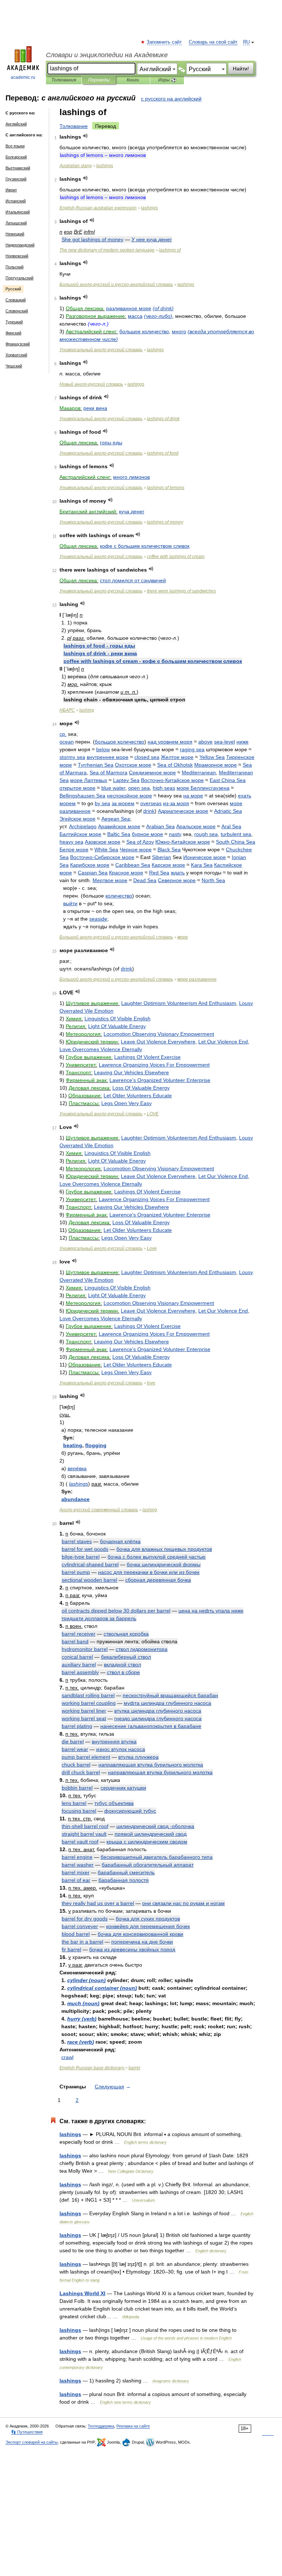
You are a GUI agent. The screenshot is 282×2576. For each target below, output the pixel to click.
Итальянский (18, 212)
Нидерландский (20, 245)
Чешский (14, 366)
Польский (15, 267)
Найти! (241, 69)
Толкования (64, 80)
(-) (158, 316)
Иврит (11, 190)
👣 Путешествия (27, 2432)
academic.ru (23, 77)
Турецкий (14, 322)
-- (116, 285)
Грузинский (16, 179)
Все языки (15, 146)
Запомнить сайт (164, 42)
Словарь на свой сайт (213, 42)
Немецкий (15, 234)
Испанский (16, 201)
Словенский (17, 311)
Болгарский (16, 157)
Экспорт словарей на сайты (32, 2442)
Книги (133, 80)
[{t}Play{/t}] (85, 136)
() (163, 308)
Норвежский (17, 256)
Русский (13, 289)
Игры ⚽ (167, 80)
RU (246, 42)
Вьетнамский (18, 168)
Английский (16, 124)
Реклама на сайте (133, 2426)
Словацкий (16, 300)
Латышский (16, 223)
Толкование (74, 126)
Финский (13, 333)
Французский (18, 344)
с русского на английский (171, 99)
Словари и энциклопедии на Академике (107, 55)
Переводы (99, 80)
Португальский (19, 278)
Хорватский (16, 355)
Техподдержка (101, 2426)
